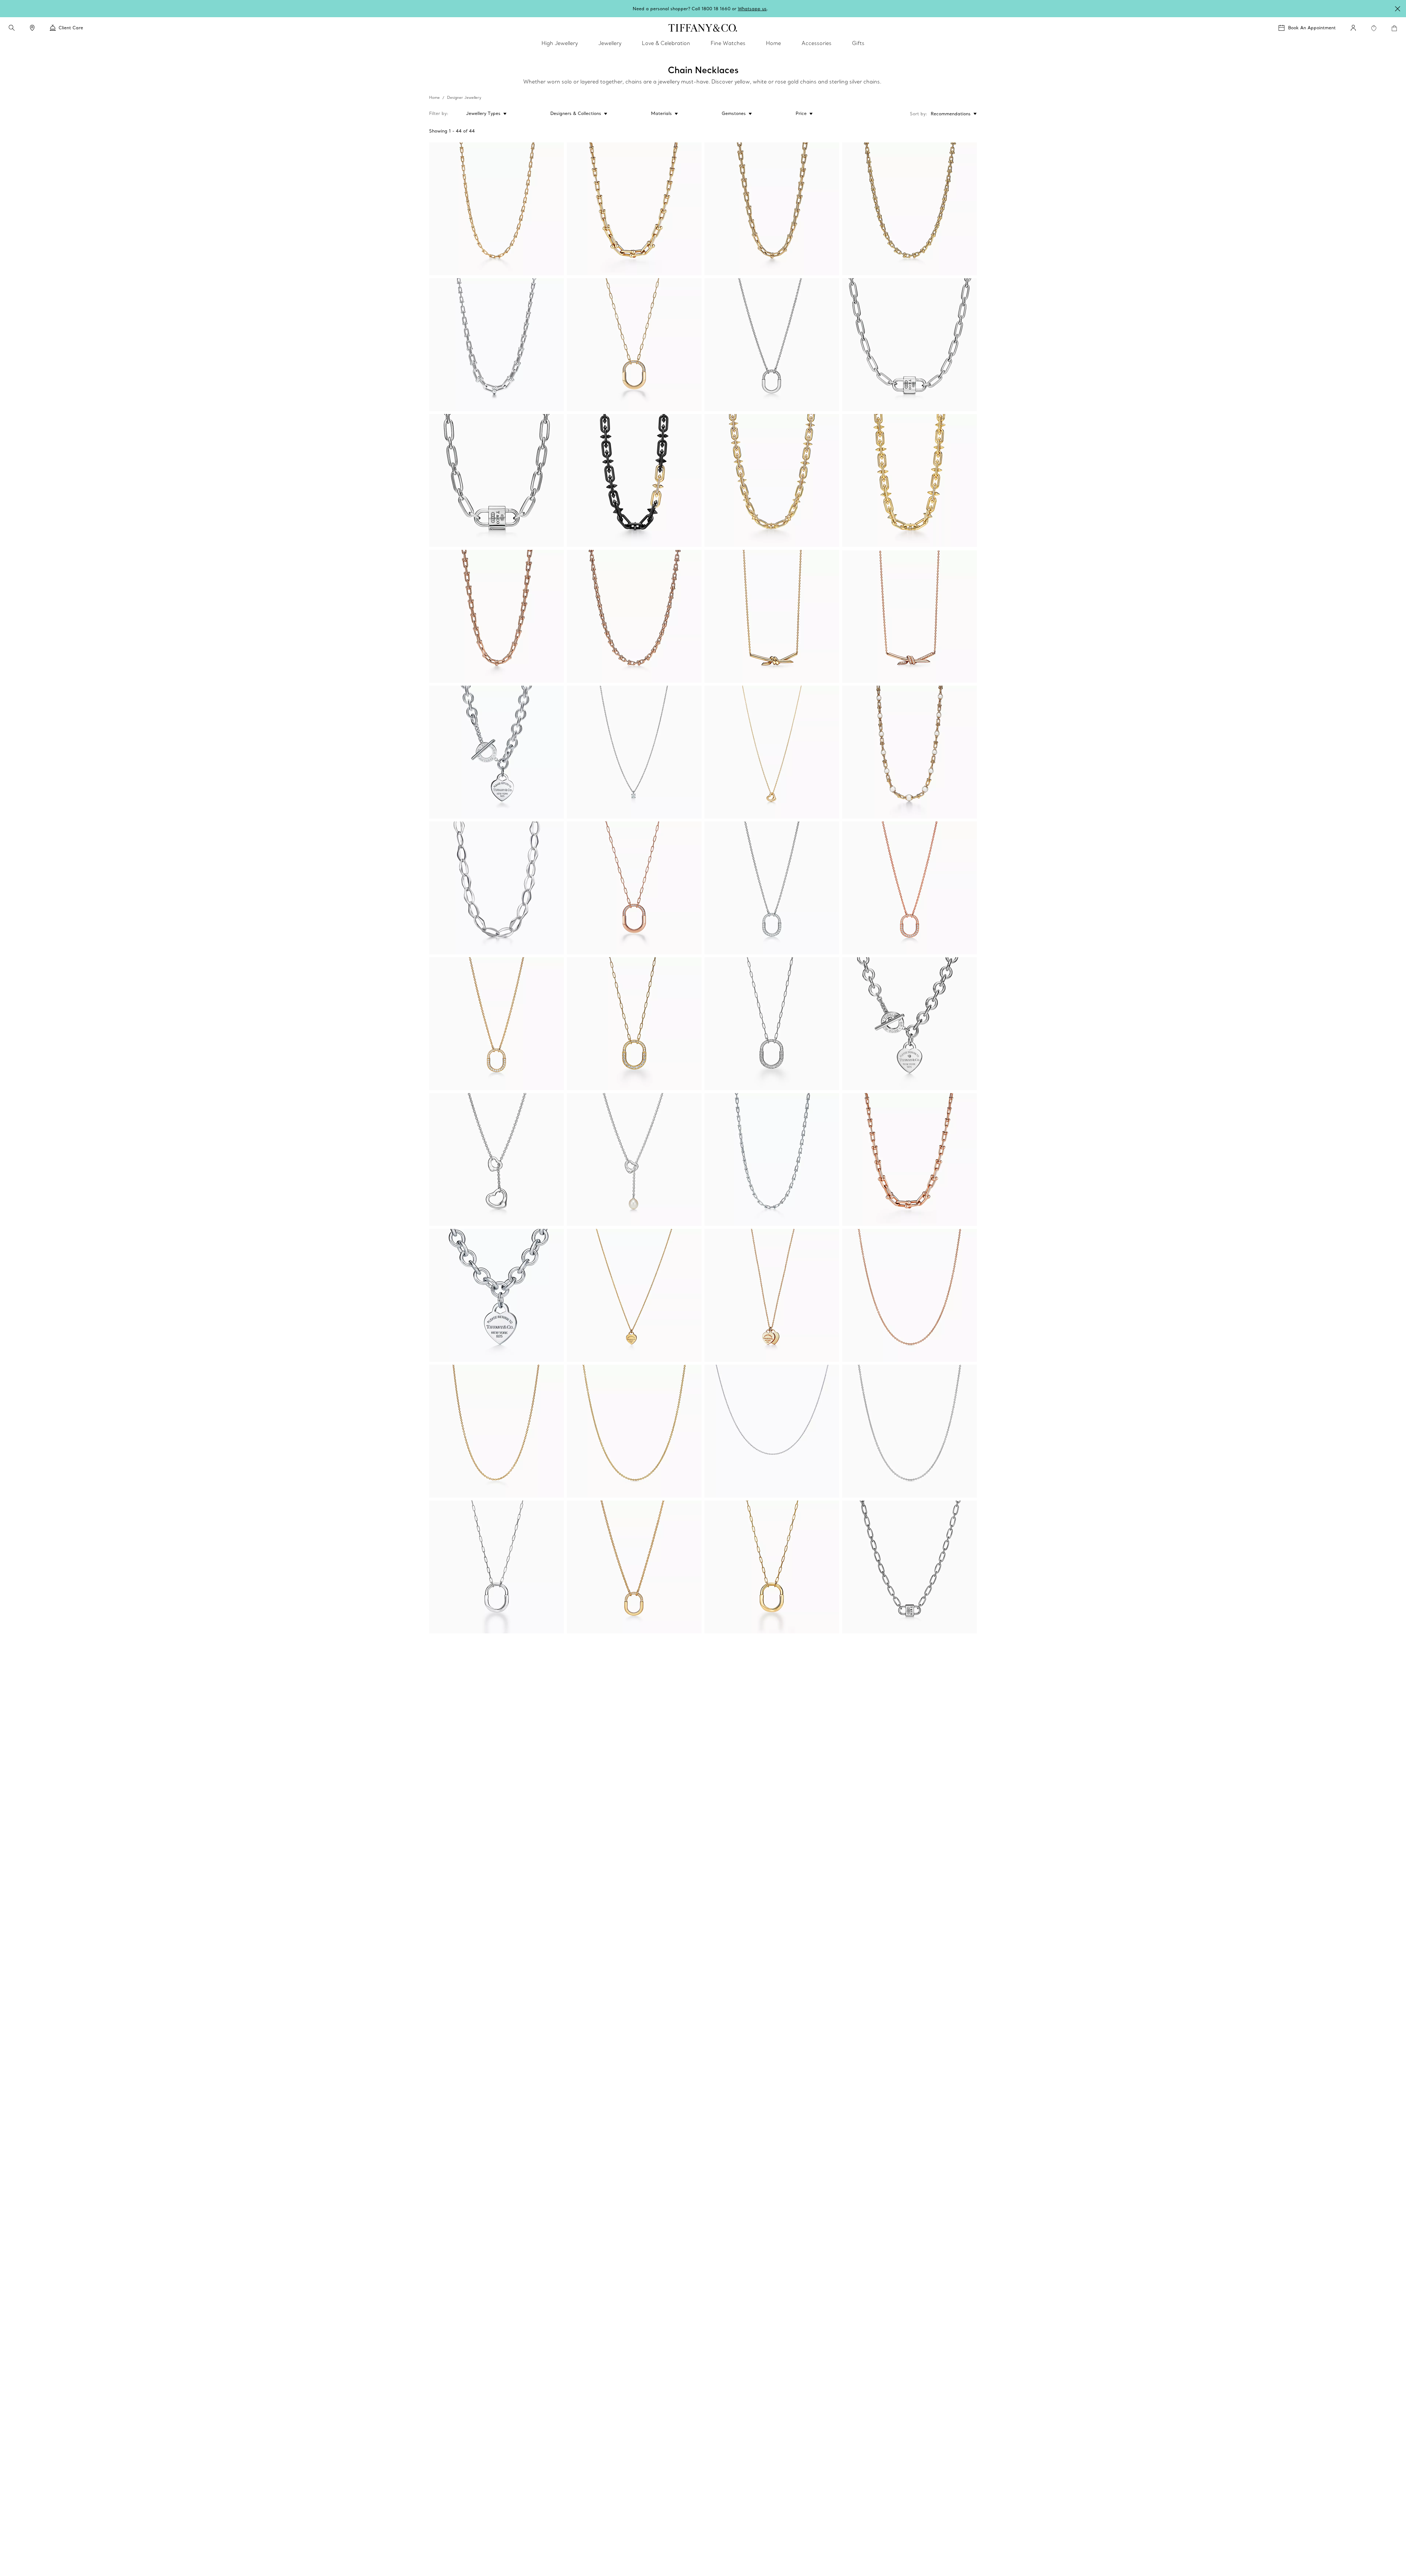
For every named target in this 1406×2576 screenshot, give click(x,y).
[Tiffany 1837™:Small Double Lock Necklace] (910, 1567)
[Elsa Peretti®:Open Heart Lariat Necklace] (634, 1160)
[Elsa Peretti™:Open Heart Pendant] (772, 752)
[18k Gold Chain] (496, 1431)
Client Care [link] (71, 28)
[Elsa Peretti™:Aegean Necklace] (496, 888)
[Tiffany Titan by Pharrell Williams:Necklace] (634, 480)
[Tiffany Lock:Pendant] (634, 345)
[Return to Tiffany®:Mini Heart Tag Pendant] (634, 1295)
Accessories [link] (817, 43)
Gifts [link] (858, 43)
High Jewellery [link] (560, 43)
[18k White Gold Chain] (910, 1431)
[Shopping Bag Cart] (1394, 28)
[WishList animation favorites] (1374, 28)
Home (434, 98)
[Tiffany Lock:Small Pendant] (772, 345)
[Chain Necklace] (634, 1431)
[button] (12, 28)
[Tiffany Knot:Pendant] (772, 616)
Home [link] (773, 43)
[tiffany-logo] (703, 28)
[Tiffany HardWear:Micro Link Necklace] (910, 209)
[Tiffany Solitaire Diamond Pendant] (634, 752)
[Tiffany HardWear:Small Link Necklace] (496, 209)
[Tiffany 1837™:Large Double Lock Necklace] (496, 480)
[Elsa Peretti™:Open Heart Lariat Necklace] (496, 1160)
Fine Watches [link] (728, 43)
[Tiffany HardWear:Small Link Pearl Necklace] (910, 752)
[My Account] (1353, 28)
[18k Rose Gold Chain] (910, 1295)
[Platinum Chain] (772, 1431)
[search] (12, 28)
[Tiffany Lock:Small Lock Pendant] (772, 888)
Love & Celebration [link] (666, 43)
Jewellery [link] (610, 43)
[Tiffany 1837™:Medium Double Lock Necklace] (910, 345)
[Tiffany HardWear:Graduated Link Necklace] (634, 209)
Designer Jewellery (464, 98)
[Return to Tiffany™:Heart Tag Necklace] (910, 1024)
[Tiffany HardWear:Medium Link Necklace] (772, 209)
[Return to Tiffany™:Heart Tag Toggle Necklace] (496, 752)
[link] (32, 28)
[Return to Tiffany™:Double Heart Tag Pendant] (772, 1295)
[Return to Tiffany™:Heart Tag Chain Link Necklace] (496, 1295)
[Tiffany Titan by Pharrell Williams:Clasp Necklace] (910, 480)
